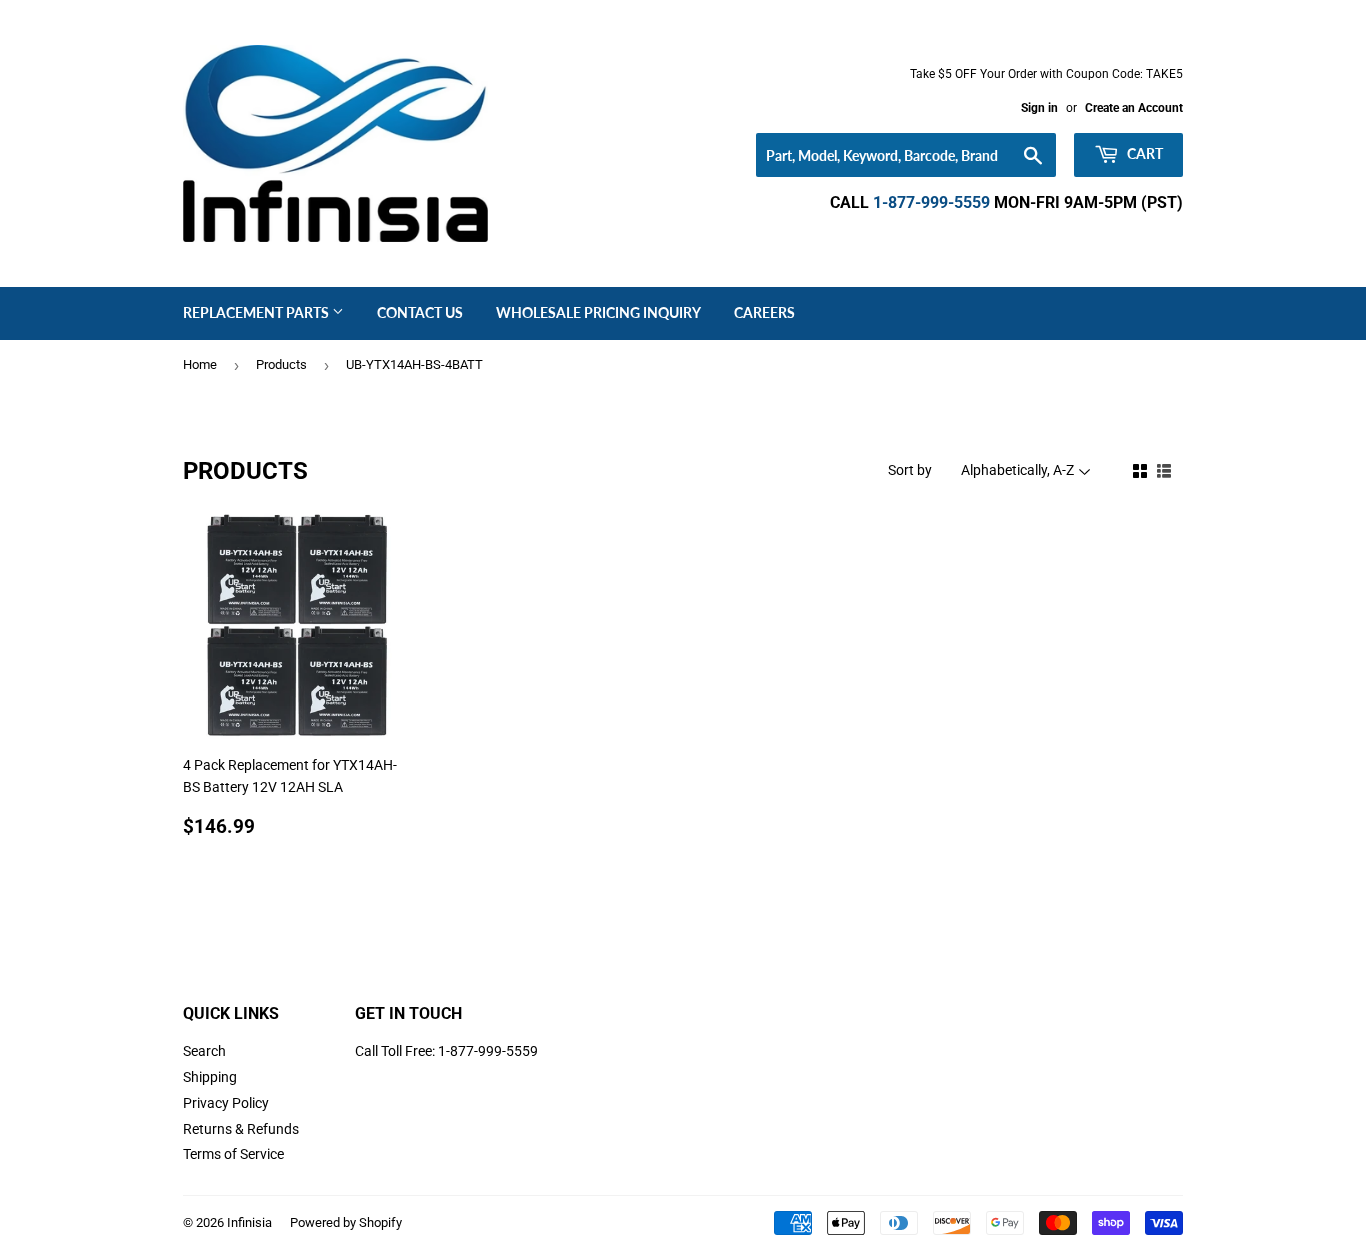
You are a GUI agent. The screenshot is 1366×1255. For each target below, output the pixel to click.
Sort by (910, 470)
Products (281, 364)
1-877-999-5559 (931, 202)
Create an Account (1134, 108)
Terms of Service (233, 1154)
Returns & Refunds (241, 1129)
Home (200, 364)
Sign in (1039, 108)
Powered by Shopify (346, 1222)
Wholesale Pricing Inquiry (598, 312)
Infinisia (249, 1222)
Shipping (210, 1077)
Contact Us (420, 312)
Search (204, 1051)
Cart (1143, 153)
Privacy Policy (226, 1103)
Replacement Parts (257, 312)
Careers (764, 312)
